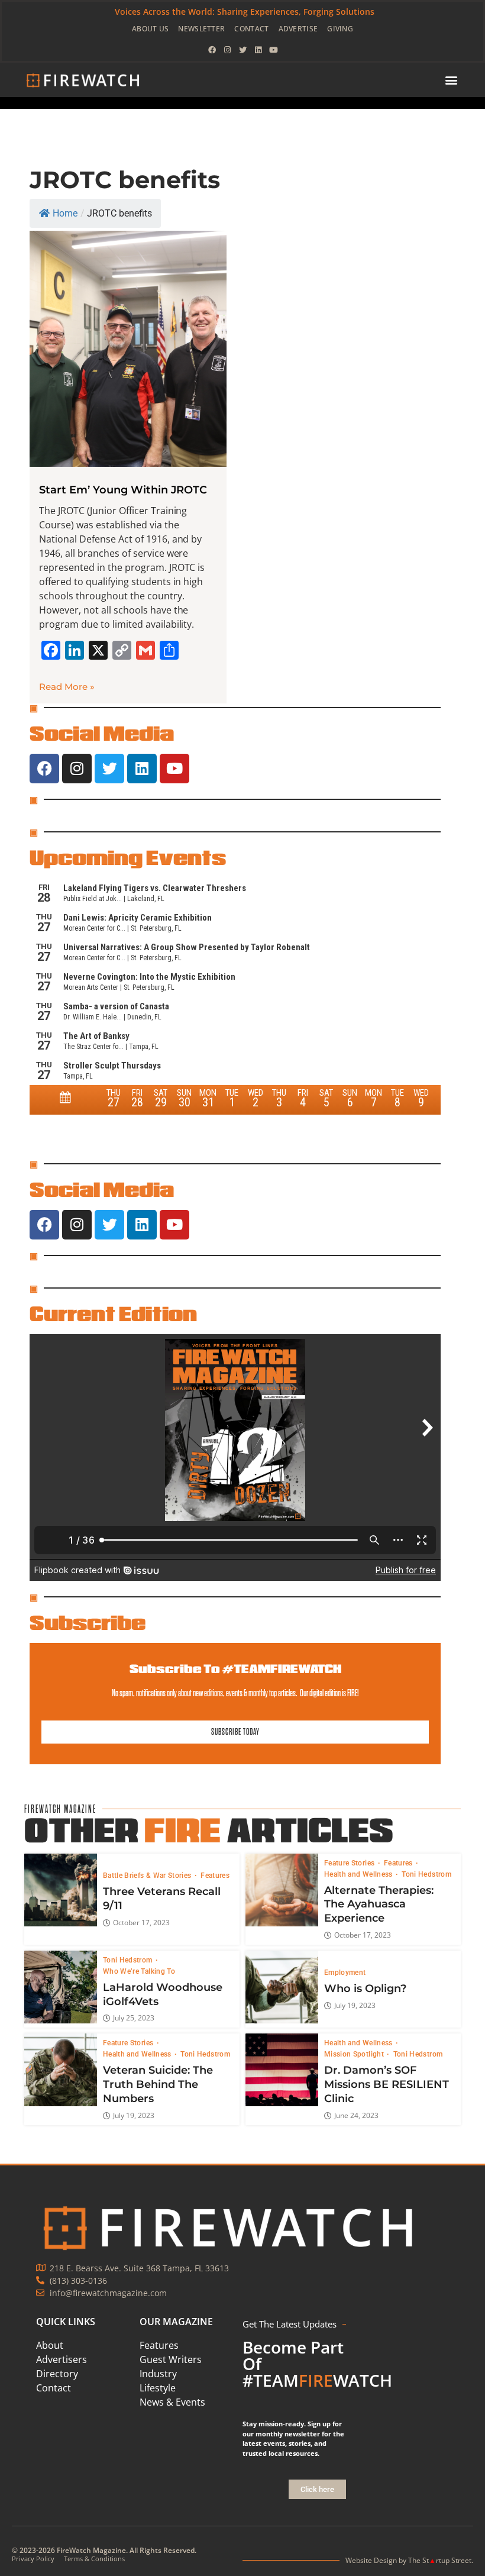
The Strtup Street (440, 2560)
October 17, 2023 (141, 1923)
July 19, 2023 (355, 2006)
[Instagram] (227, 50)
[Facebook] (212, 50)
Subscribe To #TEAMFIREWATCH (235, 1669)
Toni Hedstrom (426, 1874)
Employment (345, 1973)
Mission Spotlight (355, 2054)
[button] (451, 80)
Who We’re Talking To (139, 1971)
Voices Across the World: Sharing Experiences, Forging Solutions (245, 12)
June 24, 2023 (356, 2116)
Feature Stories (350, 1863)
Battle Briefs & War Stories (148, 1875)
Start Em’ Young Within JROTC (123, 490)
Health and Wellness (359, 1874)
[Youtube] (273, 50)
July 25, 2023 (134, 2018)
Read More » (67, 687)
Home (65, 213)
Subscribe (88, 1622)
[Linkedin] (258, 50)
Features (215, 1875)
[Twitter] (242, 50)
